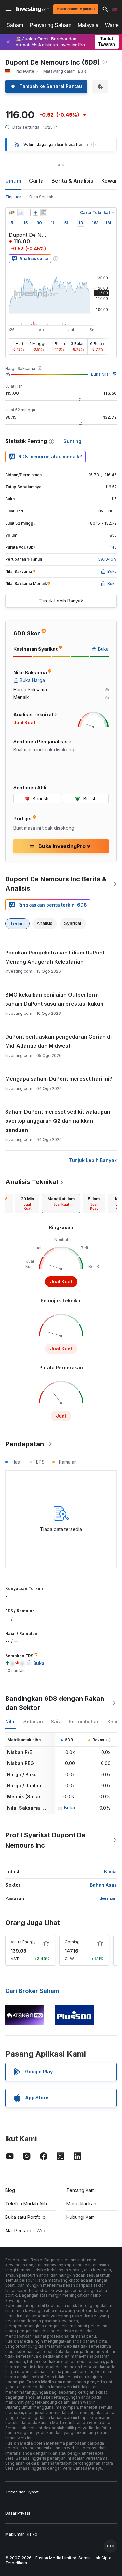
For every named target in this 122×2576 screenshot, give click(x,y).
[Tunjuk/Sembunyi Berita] (44, 213)
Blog (10, 2190)
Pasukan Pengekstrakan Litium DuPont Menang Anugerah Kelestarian (55, 957)
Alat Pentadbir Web (26, 2230)
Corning (72, 1942)
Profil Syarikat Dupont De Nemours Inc (45, 1840)
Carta (36, 181)
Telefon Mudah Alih (26, 2204)
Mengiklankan (81, 2204)
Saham (15, 25)
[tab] (27, 1203)
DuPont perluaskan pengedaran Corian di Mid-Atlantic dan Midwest (58, 1041)
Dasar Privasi (18, 2513)
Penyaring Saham (50, 25)
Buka (69, 1808)
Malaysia (88, 25)
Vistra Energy (23, 1942)
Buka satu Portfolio (25, 2217)
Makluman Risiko (21, 2534)
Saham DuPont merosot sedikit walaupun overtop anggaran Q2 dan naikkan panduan (58, 1121)
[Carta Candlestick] (12, 213)
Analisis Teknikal (32, 1182)
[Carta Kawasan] (21, 213)
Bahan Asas (103, 1885)
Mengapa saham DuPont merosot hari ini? (59, 1079)
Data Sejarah (41, 197)
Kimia (110, 1872)
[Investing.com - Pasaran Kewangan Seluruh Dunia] (33, 9)
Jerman (108, 1898)
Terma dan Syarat (22, 2492)
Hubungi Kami (81, 2217)
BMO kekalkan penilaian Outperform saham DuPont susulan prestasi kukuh (54, 999)
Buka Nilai (100, 374)
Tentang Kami (81, 2190)
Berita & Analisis (72, 181)
